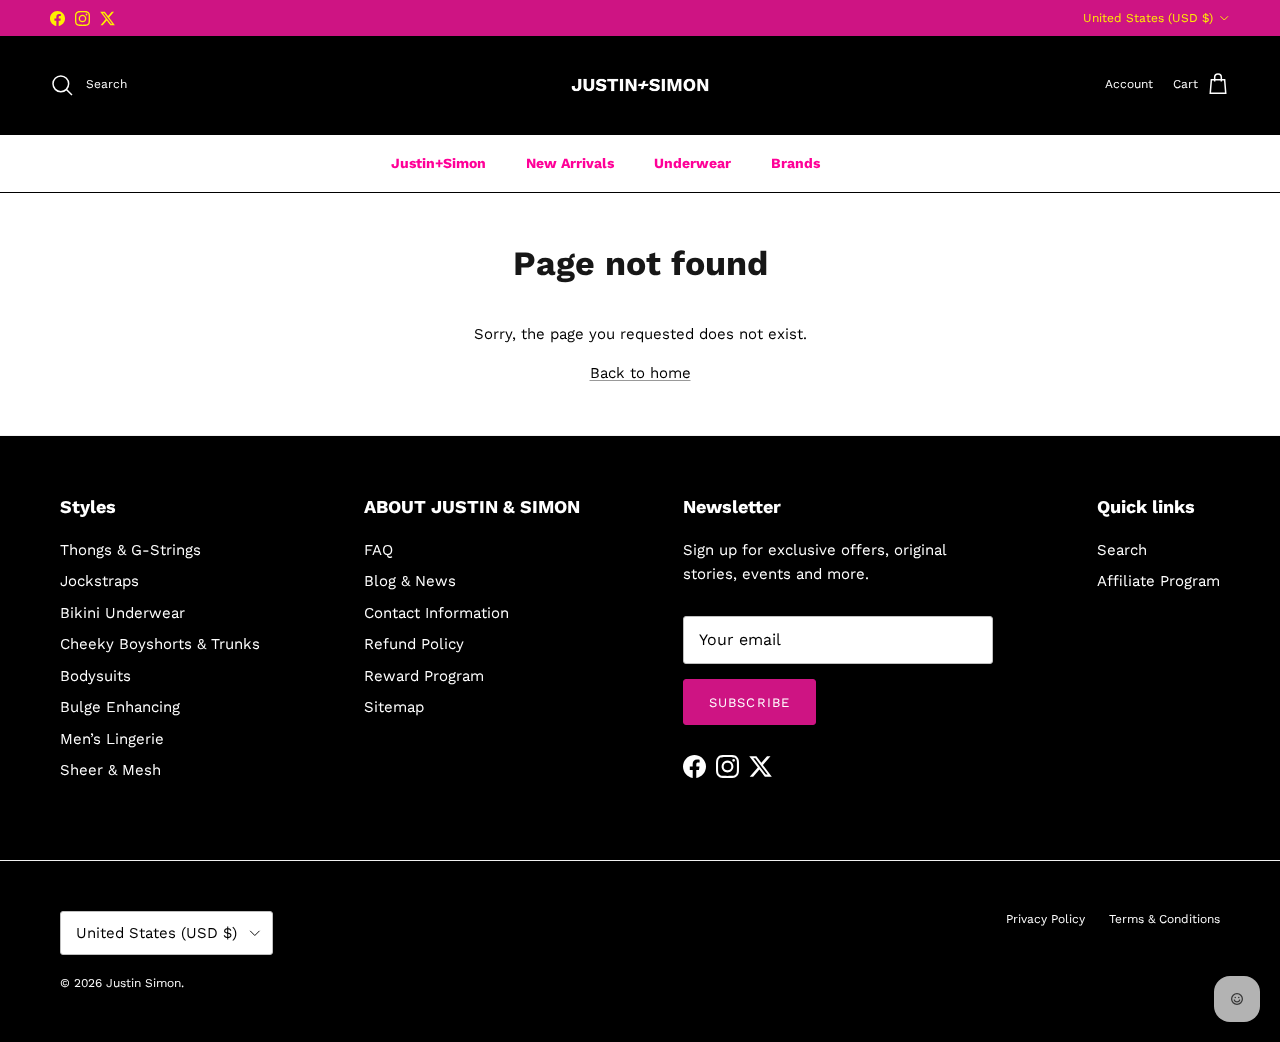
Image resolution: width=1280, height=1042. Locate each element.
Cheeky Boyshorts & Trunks (160, 644)
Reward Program (424, 676)
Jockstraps (99, 581)
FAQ (378, 550)
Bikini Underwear (122, 613)
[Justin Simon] (640, 85)
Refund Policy (414, 644)
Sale (875, 163)
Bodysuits (95, 676)
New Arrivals (570, 163)
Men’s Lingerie (112, 739)
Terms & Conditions (1164, 919)
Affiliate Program (1158, 581)
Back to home (640, 373)
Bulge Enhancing (120, 707)
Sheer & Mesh (110, 770)
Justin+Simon (438, 163)
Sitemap (394, 707)
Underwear (692, 163)
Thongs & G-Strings (130, 550)
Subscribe (749, 702)
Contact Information (436, 613)
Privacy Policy (1045, 919)
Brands (795, 163)
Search (1122, 550)
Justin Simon (143, 983)
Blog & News (410, 581)
